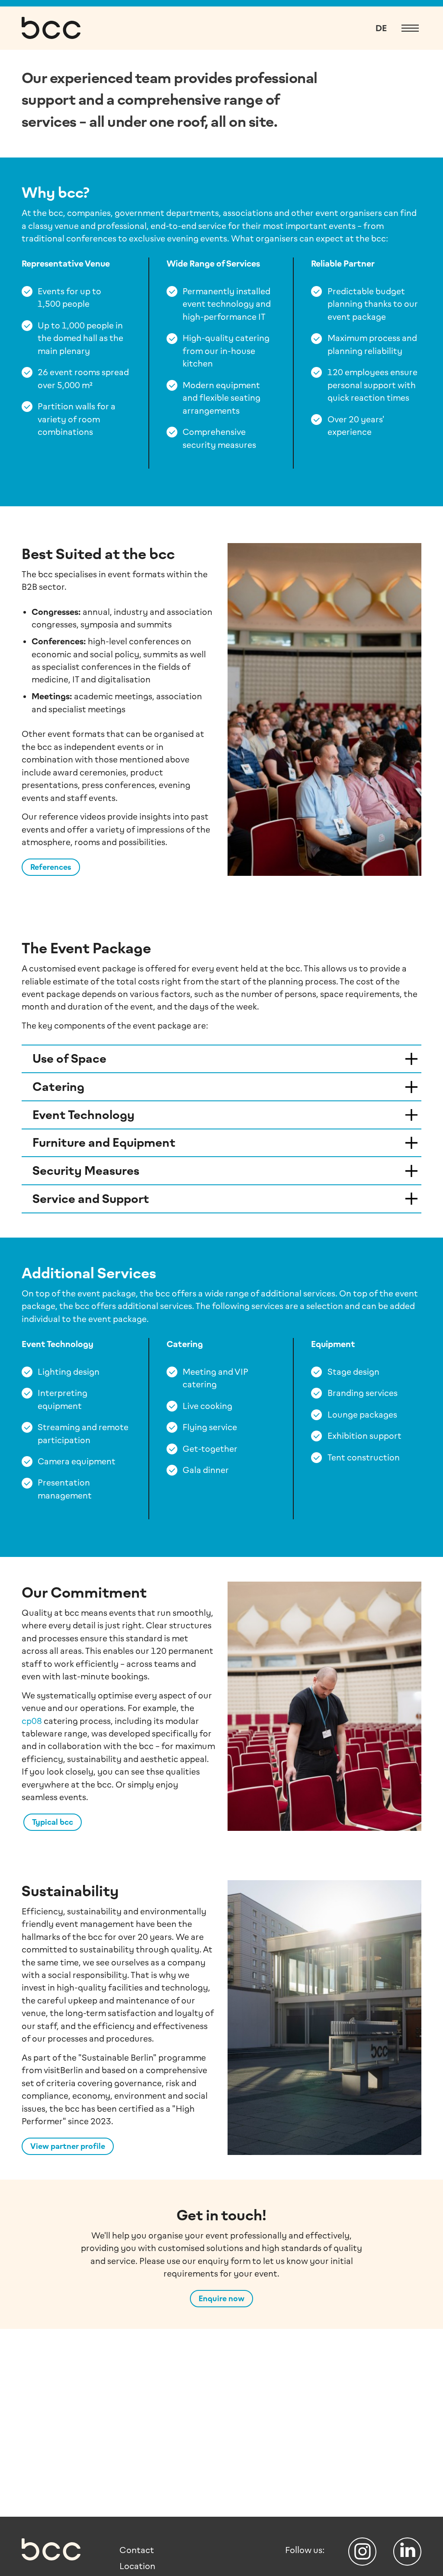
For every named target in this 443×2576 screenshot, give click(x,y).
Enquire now (221, 2299)
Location (137, 2566)
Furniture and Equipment (104, 1143)
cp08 (32, 1721)
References (51, 867)
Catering (58, 1087)
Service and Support (91, 1199)
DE (381, 28)
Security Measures (86, 1171)
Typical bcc (53, 1822)
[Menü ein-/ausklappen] (410, 28)
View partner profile (68, 2146)
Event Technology (83, 1115)
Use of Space (69, 1059)
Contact (137, 2550)
